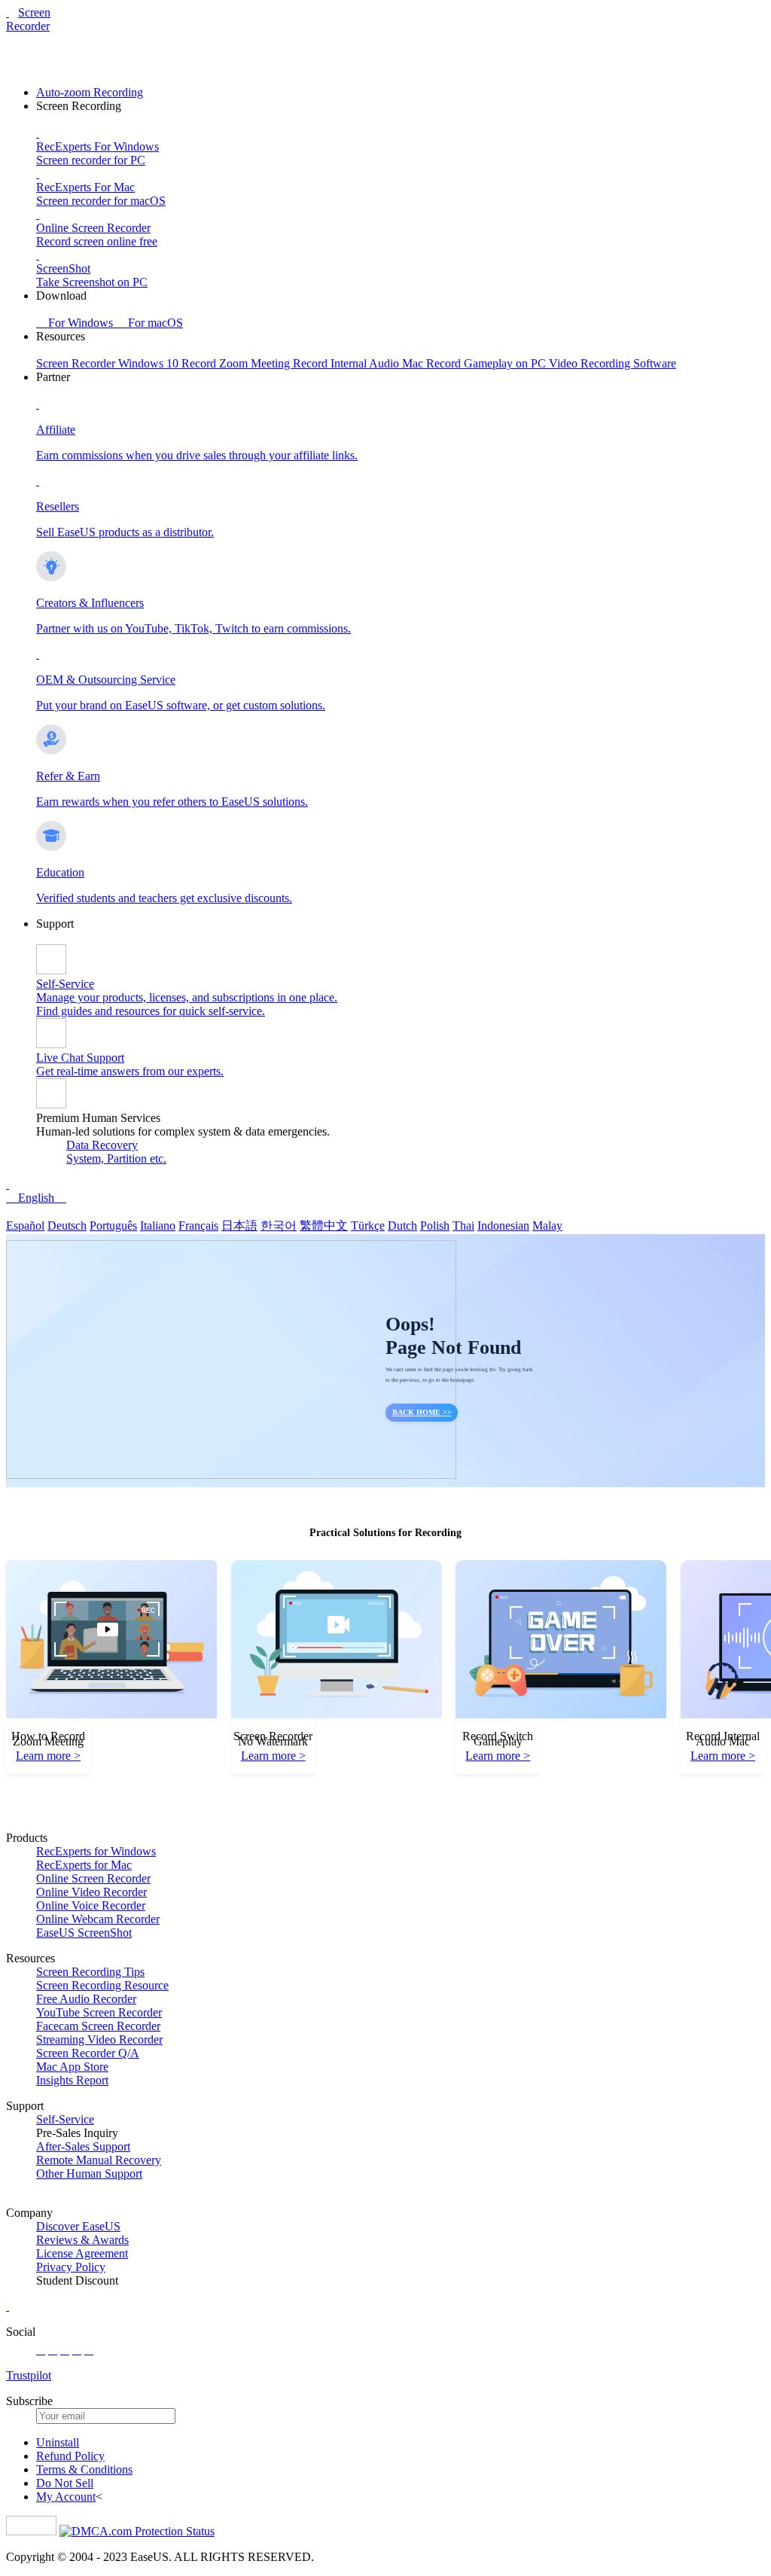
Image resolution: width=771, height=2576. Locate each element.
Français (198, 1226)
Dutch (402, 1226)
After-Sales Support (83, 2146)
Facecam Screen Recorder (98, 2026)
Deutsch (67, 1226)
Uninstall (58, 2442)
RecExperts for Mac (84, 1865)
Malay (547, 1226)
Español (25, 1226)
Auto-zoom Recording (90, 92)
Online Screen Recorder (93, 1878)
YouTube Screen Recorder (99, 2012)
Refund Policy (70, 2456)
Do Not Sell (65, 2483)
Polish (435, 1226)
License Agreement (82, 2253)
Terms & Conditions (84, 2469)
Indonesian (503, 1226)
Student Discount (77, 2280)
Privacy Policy (71, 2267)
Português (113, 1226)
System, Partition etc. (116, 1158)
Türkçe (368, 1226)
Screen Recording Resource (102, 1985)
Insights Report (72, 2080)
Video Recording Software (613, 363)
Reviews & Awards (82, 2240)
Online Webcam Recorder (98, 1919)
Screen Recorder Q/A (88, 2053)
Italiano (158, 1226)
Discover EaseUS (78, 2226)
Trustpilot (29, 2375)
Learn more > (48, 1756)
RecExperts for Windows (96, 1851)
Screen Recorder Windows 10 (109, 363)
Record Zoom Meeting (237, 363)
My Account (66, 2497)
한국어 (279, 1226)
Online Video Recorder (91, 1892)
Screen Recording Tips (90, 1972)
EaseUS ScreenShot (84, 1933)
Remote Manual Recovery (99, 2160)
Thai (463, 1226)
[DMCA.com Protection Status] (137, 2531)
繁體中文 (324, 1226)
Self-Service (65, 2119)
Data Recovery (102, 1145)
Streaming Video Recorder (99, 2039)
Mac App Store (72, 2067)
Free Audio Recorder (86, 1999)
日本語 (239, 1226)
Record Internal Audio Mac (360, 363)
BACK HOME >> (422, 1412)
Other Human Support (89, 2174)
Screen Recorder (28, 19)
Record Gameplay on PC (488, 363)
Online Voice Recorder (91, 1905)
